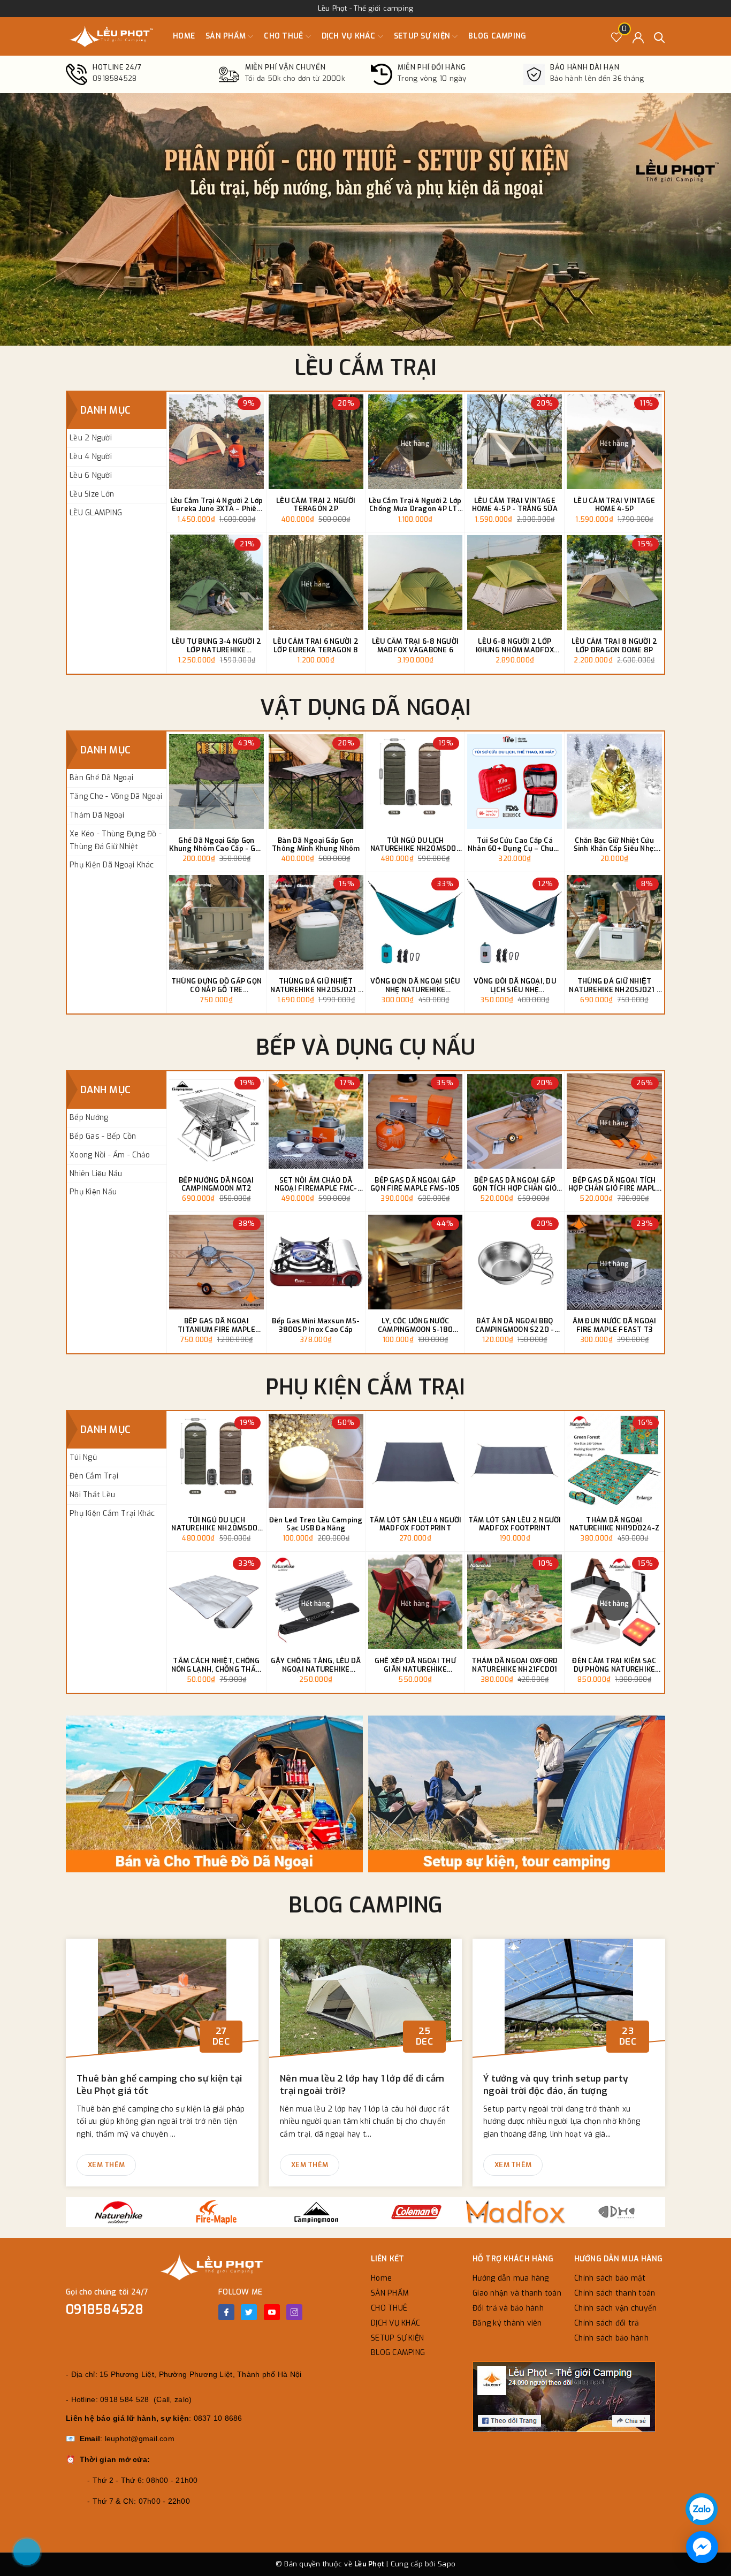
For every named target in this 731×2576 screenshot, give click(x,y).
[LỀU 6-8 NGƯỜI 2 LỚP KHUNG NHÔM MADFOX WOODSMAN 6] (515, 582)
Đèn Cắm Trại (94, 1476)
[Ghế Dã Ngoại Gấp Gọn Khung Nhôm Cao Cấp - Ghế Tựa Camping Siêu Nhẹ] (216, 782)
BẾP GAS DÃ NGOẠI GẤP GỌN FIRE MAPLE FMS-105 (415, 1184)
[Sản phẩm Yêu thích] (617, 37)
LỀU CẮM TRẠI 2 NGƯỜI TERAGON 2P (316, 505)
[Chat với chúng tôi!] (702, 2547)
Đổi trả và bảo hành (508, 2308)
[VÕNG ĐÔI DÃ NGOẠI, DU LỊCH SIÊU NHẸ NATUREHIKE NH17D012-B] (515, 922)
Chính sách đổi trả (607, 2323)
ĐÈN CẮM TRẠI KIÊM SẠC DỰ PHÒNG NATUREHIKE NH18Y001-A (614, 1665)
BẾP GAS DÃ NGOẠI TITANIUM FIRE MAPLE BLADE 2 (216, 1325)
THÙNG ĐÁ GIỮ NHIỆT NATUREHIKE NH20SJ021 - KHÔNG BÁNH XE (614, 985)
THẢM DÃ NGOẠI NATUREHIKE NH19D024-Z (614, 1524)
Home (184, 36)
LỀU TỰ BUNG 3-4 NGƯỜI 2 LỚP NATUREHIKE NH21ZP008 (217, 646)
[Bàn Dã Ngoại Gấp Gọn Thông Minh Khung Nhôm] (316, 782)
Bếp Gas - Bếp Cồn (103, 1136)
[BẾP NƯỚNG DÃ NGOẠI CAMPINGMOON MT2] (216, 1121)
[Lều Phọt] (216, 1794)
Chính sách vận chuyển (615, 2308)
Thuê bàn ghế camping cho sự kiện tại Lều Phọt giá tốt (159, 2085)
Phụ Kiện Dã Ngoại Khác (112, 865)
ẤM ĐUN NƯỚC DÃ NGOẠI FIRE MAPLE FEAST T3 (615, 1325)
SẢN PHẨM (227, 36)
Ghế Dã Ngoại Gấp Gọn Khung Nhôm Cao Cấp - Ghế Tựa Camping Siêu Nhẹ (216, 845)
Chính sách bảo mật (610, 2278)
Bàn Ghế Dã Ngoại (101, 778)
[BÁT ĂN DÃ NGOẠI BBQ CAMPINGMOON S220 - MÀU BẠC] (515, 1262)
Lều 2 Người (91, 438)
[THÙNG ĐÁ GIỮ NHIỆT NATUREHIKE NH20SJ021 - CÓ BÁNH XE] (316, 922)
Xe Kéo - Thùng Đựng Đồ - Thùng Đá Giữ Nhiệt (116, 840)
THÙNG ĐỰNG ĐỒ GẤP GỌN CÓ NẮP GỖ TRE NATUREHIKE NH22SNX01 (216, 985)
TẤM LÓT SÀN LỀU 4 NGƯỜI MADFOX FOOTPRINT (416, 1524)
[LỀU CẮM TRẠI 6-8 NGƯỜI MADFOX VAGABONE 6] (416, 582)
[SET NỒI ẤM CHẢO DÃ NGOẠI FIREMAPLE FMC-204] (316, 1121)
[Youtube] (272, 2312)
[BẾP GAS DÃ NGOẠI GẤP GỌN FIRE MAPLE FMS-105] (416, 1121)
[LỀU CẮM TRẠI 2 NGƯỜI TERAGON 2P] (316, 442)
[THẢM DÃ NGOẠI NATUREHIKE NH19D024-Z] (614, 1461)
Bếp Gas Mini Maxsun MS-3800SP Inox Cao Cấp (316, 1325)
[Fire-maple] (216, 2212)
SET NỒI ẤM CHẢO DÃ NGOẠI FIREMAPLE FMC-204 (316, 1184)
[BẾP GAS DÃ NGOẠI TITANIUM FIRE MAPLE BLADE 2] (216, 1262)
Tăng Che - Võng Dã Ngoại (116, 797)
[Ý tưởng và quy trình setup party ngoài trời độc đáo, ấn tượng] (569, 2003)
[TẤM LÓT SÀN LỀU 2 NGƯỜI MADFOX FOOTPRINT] (515, 1461)
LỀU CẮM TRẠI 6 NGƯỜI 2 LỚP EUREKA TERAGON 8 (316, 646)
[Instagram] (294, 2312)
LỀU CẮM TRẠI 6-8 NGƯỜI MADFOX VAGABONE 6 (416, 646)
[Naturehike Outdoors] (116, 2212)
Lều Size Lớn (92, 494)
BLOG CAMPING (497, 36)
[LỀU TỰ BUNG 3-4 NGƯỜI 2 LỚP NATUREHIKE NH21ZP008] (216, 582)
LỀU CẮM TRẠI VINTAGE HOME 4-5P (614, 505)
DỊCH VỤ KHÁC (350, 36)
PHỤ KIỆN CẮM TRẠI (365, 1387)
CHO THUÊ (284, 36)
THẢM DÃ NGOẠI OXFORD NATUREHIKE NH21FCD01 (515, 1665)
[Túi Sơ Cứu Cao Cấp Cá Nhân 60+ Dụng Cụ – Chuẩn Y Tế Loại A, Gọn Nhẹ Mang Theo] (515, 782)
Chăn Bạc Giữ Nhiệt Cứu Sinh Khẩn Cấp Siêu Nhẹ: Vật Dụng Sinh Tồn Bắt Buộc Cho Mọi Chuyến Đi (615, 845)
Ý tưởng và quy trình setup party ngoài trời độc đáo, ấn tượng (556, 2085)
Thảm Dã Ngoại (97, 815)
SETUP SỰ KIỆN (423, 36)
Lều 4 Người (91, 457)
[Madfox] (516, 2212)
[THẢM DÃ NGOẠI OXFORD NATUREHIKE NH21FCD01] (515, 1602)
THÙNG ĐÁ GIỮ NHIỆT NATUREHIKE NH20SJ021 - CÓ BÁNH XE (316, 985)
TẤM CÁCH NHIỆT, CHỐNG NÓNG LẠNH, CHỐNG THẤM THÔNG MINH (216, 1665)
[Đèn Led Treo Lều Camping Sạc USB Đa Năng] (316, 1461)
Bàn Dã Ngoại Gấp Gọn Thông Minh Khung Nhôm (316, 845)
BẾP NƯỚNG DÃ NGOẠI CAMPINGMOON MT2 (216, 1184)
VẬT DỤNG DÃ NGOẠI (365, 708)
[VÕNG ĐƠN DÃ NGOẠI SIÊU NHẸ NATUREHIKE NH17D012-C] (416, 922)
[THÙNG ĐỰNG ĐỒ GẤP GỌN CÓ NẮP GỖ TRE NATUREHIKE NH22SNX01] (216, 922)
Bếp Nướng (89, 1118)
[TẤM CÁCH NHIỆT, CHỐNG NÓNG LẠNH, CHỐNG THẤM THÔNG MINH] (216, 1602)
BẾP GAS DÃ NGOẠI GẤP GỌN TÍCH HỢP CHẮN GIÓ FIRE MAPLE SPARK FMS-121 (515, 1184)
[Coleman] (416, 2212)
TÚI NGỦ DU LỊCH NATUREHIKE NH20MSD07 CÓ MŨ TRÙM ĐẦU (415, 845)
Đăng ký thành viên (507, 2323)
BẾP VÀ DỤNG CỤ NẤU (366, 1047)
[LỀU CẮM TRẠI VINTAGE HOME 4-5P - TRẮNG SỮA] (515, 442)
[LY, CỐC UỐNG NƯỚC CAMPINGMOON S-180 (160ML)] (416, 1262)
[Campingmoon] (316, 2212)
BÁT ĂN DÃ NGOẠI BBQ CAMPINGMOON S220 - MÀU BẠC (515, 1325)
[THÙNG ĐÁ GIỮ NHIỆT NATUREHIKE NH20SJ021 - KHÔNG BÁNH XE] (614, 922)
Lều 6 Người (91, 475)
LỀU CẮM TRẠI (366, 368)
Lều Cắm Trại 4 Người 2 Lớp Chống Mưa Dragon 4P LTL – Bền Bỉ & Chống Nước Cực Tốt (415, 505)
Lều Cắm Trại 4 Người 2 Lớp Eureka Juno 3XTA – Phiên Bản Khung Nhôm (217, 505)
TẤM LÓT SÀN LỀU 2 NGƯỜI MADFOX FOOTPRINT (515, 1524)
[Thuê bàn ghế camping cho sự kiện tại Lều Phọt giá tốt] (162, 2003)
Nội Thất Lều (92, 1495)
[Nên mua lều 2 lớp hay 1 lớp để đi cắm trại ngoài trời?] (365, 2003)
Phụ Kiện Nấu (93, 1192)
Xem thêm (106, 2165)
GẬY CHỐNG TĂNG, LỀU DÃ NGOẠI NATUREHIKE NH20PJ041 (316, 1665)
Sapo (447, 2564)
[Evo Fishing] (616, 2212)
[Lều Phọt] (111, 36)
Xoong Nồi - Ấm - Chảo (110, 1155)
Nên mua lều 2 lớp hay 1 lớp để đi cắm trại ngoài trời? (362, 2085)
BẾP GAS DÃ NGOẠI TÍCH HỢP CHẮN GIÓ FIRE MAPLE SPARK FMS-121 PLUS (614, 1184)
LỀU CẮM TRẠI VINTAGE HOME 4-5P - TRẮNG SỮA (515, 505)
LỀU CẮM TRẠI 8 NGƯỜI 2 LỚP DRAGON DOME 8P (615, 646)
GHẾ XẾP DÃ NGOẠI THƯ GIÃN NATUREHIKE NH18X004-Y (415, 1665)
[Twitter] (249, 2312)
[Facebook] (226, 2312)
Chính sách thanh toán (615, 2293)
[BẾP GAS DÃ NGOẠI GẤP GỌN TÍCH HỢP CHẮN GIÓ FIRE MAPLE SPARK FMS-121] (515, 1121)
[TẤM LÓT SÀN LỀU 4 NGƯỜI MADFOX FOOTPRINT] (416, 1461)
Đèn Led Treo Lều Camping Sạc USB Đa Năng (316, 1524)
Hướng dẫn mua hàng (511, 2278)
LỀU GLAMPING (96, 513)
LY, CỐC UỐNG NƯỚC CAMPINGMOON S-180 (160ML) (415, 1325)
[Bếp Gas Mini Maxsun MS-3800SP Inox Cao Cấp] (316, 1262)
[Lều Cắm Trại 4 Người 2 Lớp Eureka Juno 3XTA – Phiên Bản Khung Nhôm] (216, 442)
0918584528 (105, 2310)
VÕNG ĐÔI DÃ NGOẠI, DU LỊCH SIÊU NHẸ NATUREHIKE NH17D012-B (515, 985)
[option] (365, 219)
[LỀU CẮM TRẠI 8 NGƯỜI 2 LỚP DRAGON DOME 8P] (614, 582)
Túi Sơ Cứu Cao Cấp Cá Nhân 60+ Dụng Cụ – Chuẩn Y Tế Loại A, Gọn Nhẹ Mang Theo (515, 845)
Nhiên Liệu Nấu (96, 1174)
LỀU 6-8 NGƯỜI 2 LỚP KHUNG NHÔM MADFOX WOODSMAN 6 (515, 646)
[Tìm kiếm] (660, 37)
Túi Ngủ (83, 1457)
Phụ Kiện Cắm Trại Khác (112, 1514)
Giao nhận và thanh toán (517, 2293)
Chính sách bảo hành (611, 2338)
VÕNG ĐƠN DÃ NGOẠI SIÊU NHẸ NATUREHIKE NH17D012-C (415, 985)
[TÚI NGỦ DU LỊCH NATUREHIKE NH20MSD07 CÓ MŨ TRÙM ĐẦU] (416, 782)
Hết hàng (415, 444)
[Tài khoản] (638, 37)
